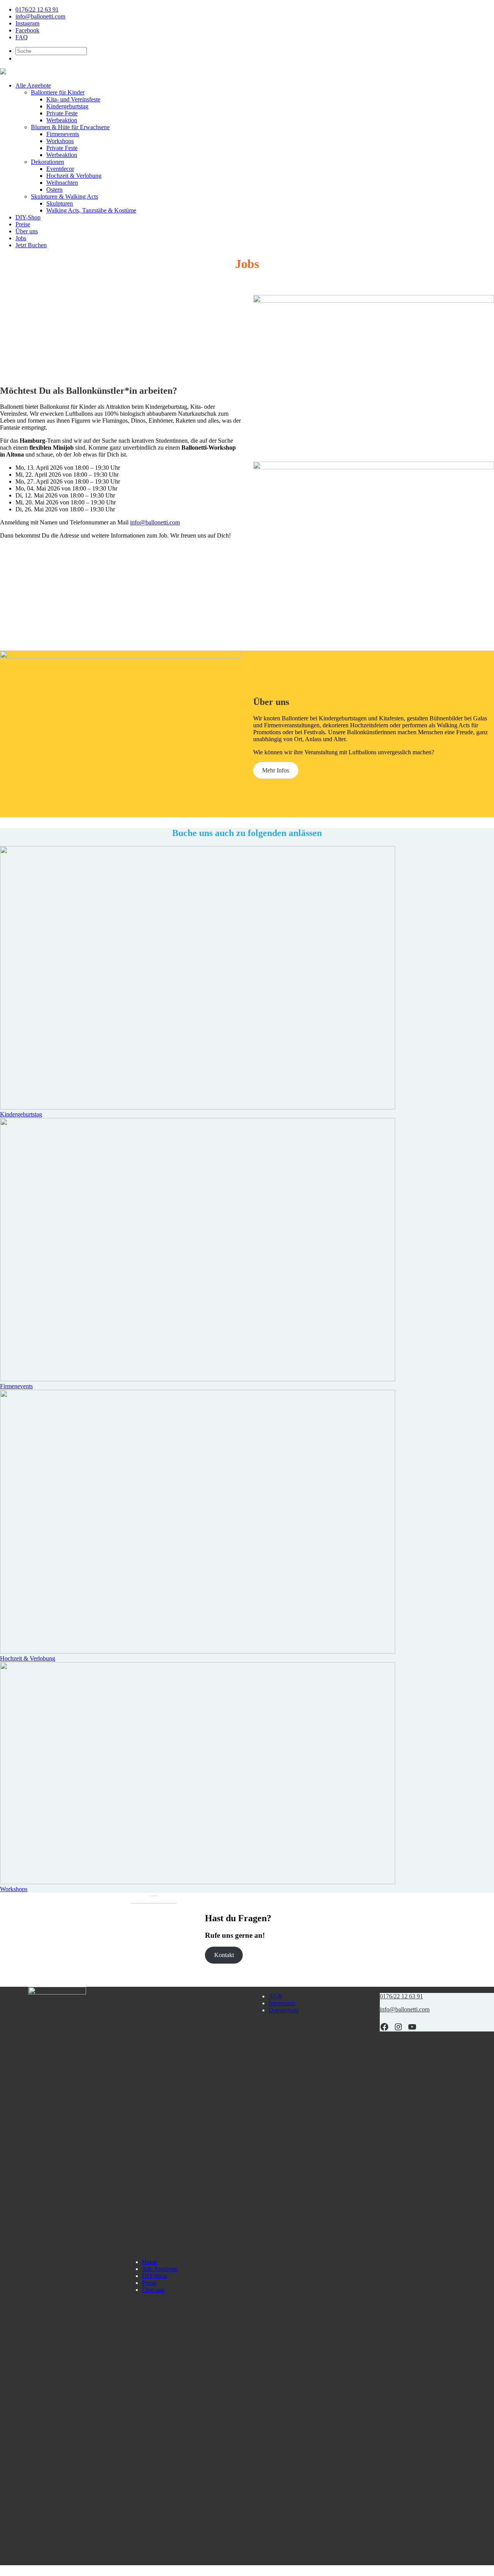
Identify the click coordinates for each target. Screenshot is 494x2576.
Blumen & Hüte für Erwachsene (70, 127)
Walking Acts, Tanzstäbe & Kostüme (91, 210)
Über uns (27, 231)
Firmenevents (63, 134)
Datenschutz (284, 2010)
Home (150, 2262)
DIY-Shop (28, 217)
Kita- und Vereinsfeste (73, 99)
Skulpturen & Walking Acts (64, 196)
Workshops (60, 141)
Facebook (27, 30)
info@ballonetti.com (40, 16)
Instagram (27, 23)
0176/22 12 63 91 (37, 9)
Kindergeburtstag (67, 106)
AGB (275, 1996)
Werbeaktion (62, 120)
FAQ (22, 37)
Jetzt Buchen (31, 245)
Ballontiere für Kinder (58, 92)
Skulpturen (60, 203)
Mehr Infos (276, 770)
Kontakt (224, 1955)
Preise (23, 224)
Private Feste (62, 113)
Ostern (54, 190)
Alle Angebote (33, 85)
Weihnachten (62, 183)
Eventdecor (60, 169)
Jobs (21, 238)
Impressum (282, 2003)
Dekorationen (47, 162)
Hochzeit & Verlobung (74, 176)
